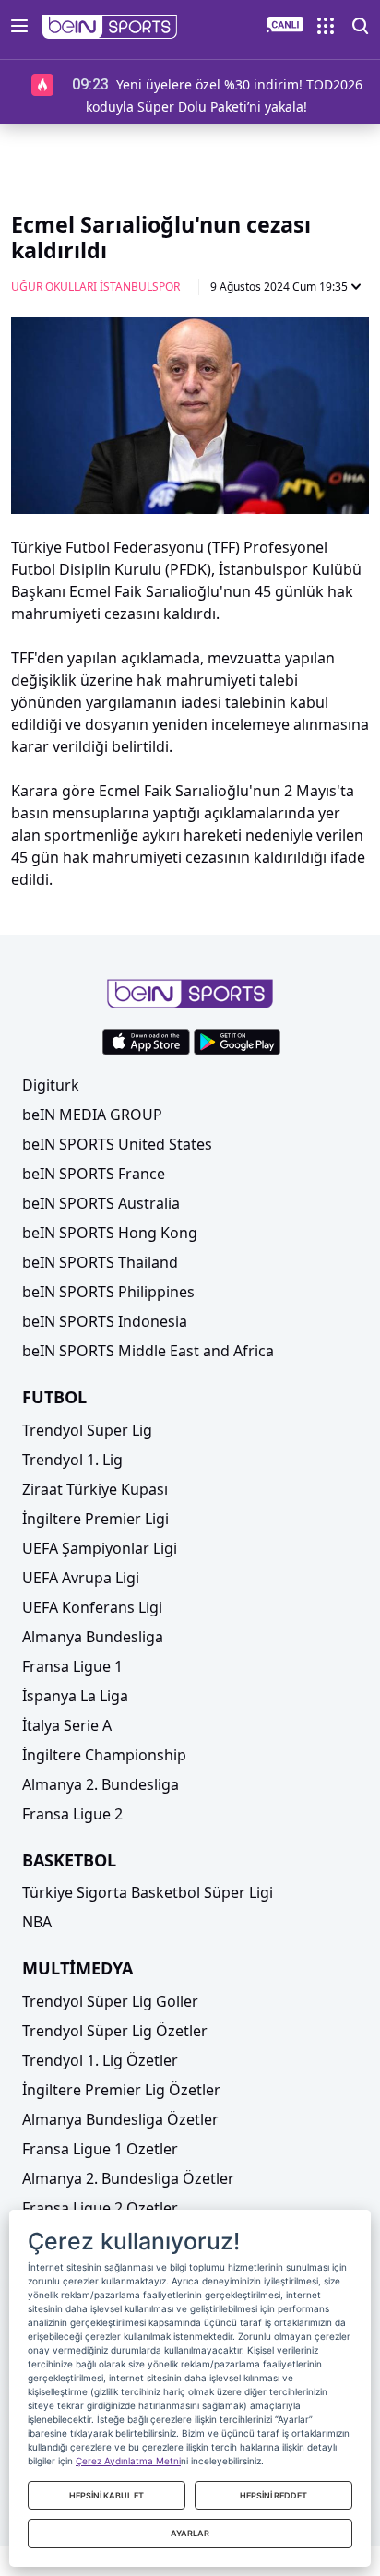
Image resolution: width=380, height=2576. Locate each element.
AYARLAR (190, 2533)
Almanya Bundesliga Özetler (120, 2119)
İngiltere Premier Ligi (95, 1519)
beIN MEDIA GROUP (92, 1115)
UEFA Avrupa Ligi (81, 1578)
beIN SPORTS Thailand (100, 1262)
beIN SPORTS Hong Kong (110, 1233)
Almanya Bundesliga (93, 1637)
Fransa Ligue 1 (72, 1666)
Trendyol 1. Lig (72, 1460)
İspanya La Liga (75, 1696)
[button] (110, 27)
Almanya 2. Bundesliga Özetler (128, 2178)
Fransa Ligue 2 (72, 1814)
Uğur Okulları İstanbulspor (95, 286)
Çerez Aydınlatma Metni (128, 2461)
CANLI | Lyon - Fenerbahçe (196, 84)
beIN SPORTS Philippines (108, 1292)
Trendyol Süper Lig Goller (110, 2001)
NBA (37, 1922)
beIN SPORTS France (94, 1174)
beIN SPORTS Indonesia (105, 1321)
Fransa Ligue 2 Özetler (100, 2208)
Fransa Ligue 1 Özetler (100, 2149)
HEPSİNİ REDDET (273, 2495)
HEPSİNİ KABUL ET (107, 2495)
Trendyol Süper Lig (87, 1430)
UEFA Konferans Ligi (92, 1607)
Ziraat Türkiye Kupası (95, 1489)
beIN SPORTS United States (117, 1144)
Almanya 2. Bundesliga (101, 1784)
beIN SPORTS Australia (101, 1203)
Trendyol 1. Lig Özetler (100, 2060)
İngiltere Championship (104, 1755)
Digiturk (51, 1085)
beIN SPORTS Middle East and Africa (148, 1351)
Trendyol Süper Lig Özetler (115, 2031)
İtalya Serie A (67, 1725)
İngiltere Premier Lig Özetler (121, 2090)
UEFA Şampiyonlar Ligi (100, 1548)
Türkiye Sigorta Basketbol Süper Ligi (148, 1892)
